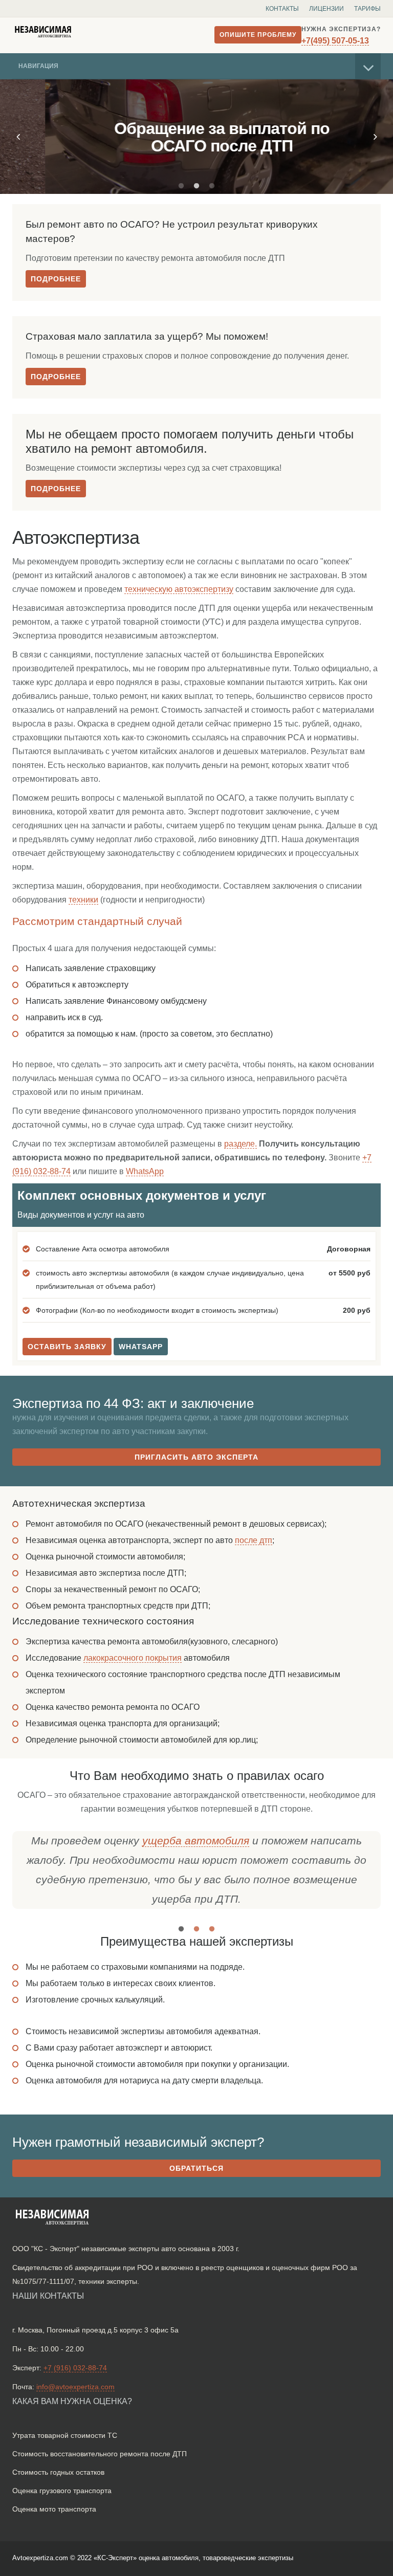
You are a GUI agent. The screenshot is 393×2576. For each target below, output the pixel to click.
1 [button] (181, 186)
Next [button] (375, 137)
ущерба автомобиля (196, 1841)
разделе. (241, 1144)
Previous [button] (18, 137)
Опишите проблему (258, 35)
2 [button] (196, 186)
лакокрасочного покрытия (133, 1658)
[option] (196, 137)
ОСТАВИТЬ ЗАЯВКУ (67, 1347)
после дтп (254, 1540)
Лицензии (326, 9)
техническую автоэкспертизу (179, 589)
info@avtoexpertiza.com (75, 2387)
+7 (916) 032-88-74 (75, 2368)
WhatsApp (145, 1171)
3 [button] (212, 186)
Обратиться (196, 2168)
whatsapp (141, 1347)
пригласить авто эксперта (196, 1457)
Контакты (282, 9)
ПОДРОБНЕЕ (56, 279)
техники (83, 900)
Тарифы (367, 9)
